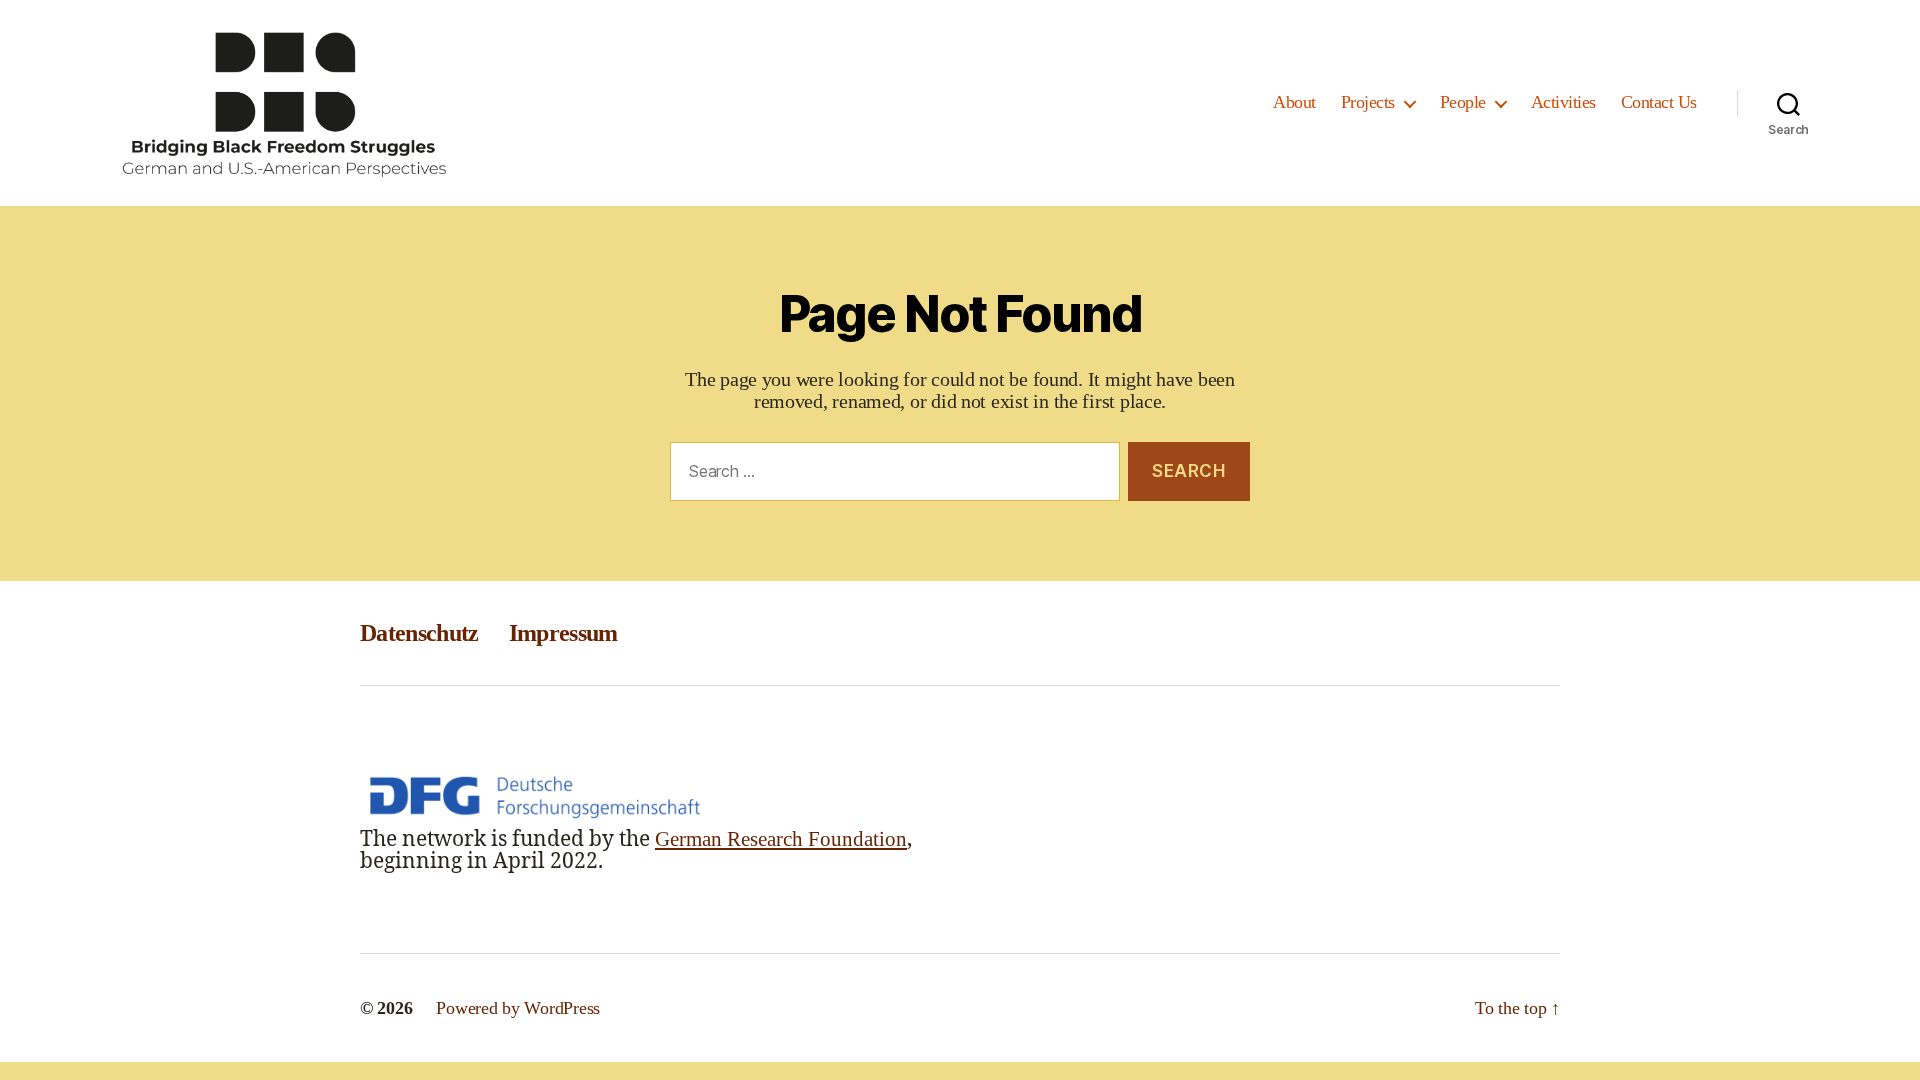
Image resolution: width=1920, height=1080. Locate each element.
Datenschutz (419, 633)
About (1294, 102)
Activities (1563, 102)
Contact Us (1659, 102)
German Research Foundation (781, 839)
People (1463, 102)
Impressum (563, 633)
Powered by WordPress (518, 1008)
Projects (1368, 102)
